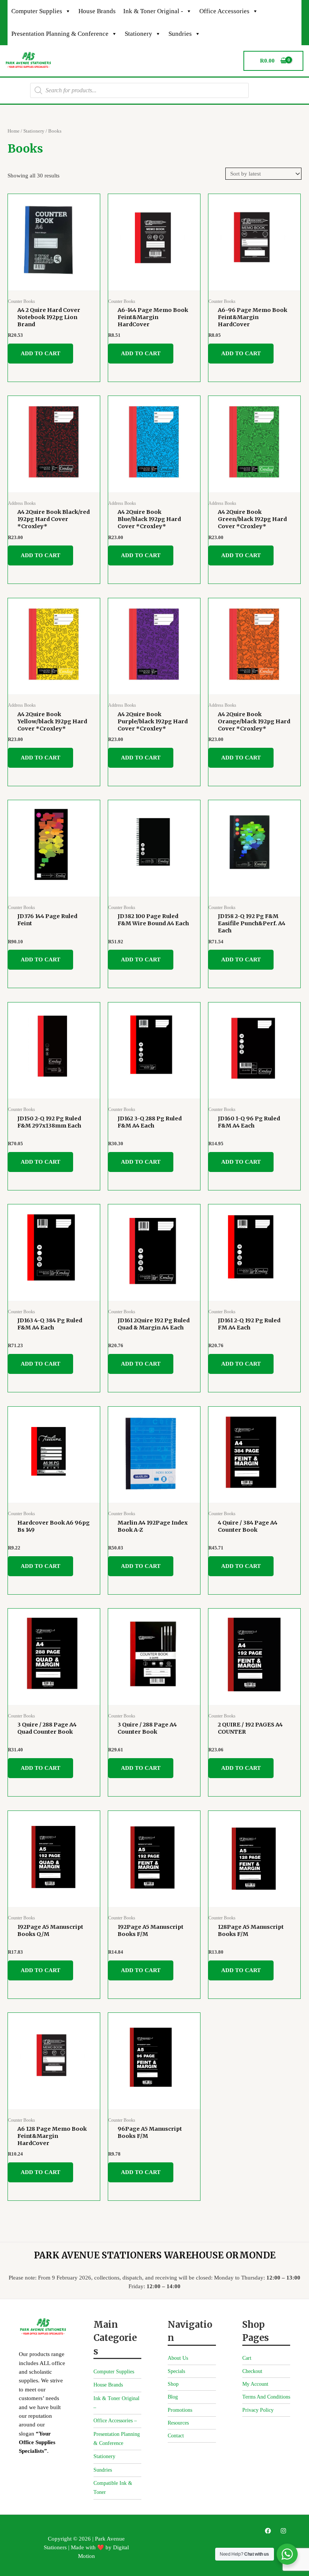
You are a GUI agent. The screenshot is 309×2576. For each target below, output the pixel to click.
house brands (97, 11)
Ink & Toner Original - (153, 11)
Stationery (138, 34)
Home (14, 131)
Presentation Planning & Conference (60, 34)
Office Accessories (224, 11)
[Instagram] (283, 2531)
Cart (247, 2358)
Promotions (180, 2410)
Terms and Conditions (266, 2397)
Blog (173, 2397)
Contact (176, 2436)
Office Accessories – (115, 2421)
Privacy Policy (258, 2410)
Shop (173, 2384)
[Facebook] (268, 2531)
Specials (176, 2371)
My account (255, 2384)
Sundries (180, 34)
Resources (178, 2423)
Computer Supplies (37, 11)
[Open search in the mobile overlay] (139, 90)
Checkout (252, 2371)
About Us (178, 2358)
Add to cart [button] (41, 353)
